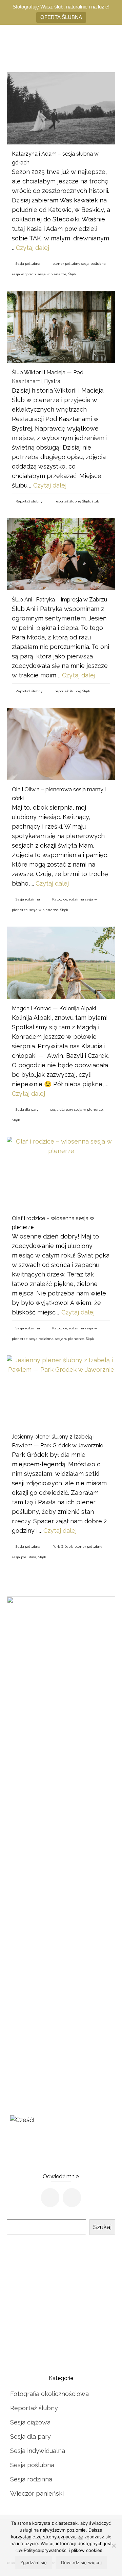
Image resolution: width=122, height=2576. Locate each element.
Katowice (60, 899)
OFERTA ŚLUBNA (61, 17)
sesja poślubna (94, 264)
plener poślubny (66, 264)
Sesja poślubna (28, 264)
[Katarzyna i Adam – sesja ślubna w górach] (61, 108)
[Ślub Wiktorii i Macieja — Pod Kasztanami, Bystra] (61, 327)
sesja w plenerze (52, 274)
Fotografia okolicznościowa (49, 2394)
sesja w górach (24, 274)
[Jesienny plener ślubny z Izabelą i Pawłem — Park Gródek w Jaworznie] (61, 1392)
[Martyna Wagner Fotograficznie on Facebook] (50, 2198)
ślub (95, 501)
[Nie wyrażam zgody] (114, 2545)
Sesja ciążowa (30, 2422)
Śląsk (72, 274)
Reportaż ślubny (29, 501)
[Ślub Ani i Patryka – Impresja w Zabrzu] (61, 554)
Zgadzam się (34, 2562)
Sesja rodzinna (28, 899)
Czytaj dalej (33, 248)
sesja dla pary (62, 1109)
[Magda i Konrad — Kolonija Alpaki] (61, 963)
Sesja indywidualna (38, 2451)
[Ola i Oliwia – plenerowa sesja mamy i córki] (61, 744)
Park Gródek (63, 1547)
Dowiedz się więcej (81, 2562)
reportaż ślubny (67, 501)
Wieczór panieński (37, 2493)
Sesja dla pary (27, 1109)
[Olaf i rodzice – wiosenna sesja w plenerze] (61, 1173)
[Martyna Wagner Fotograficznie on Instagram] (72, 2198)
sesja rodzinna (42, 1339)
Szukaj (102, 2227)
